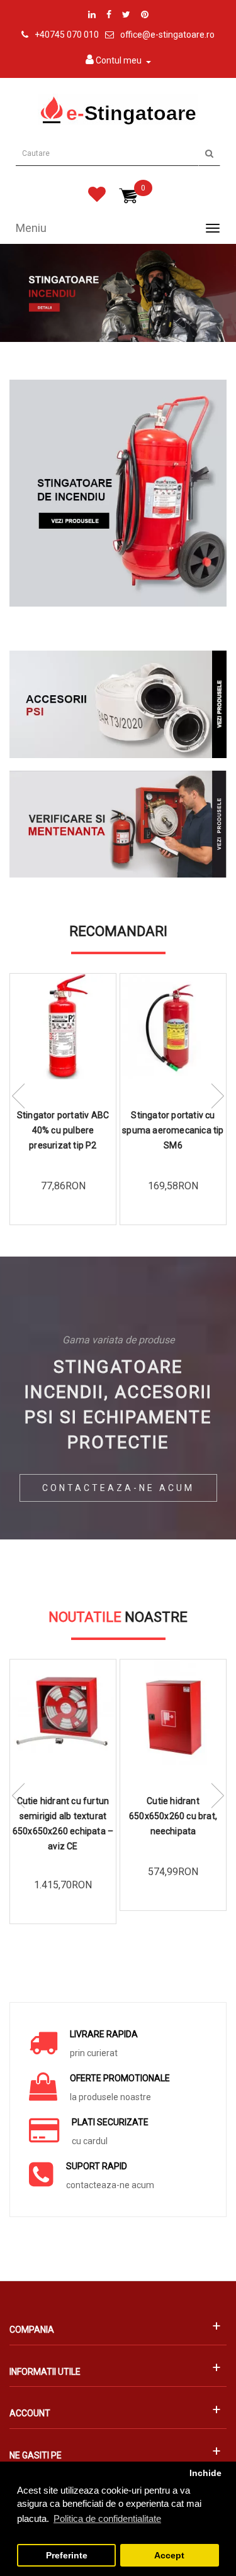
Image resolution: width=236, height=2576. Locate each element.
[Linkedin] (92, 14)
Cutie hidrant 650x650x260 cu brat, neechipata (173, 1816)
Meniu (31, 228)
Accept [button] (169, 2556)
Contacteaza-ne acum (118, 1488)
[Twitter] (126, 14)
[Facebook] (109, 14)
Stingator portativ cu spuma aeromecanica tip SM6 (173, 1130)
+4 (40, 35)
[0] (97, 197)
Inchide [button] (205, 2473)
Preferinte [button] (67, 2556)
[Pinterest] (145, 14)
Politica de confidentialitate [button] (107, 2518)
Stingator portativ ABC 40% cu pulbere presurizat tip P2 (63, 1130)
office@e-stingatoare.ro (167, 35)
